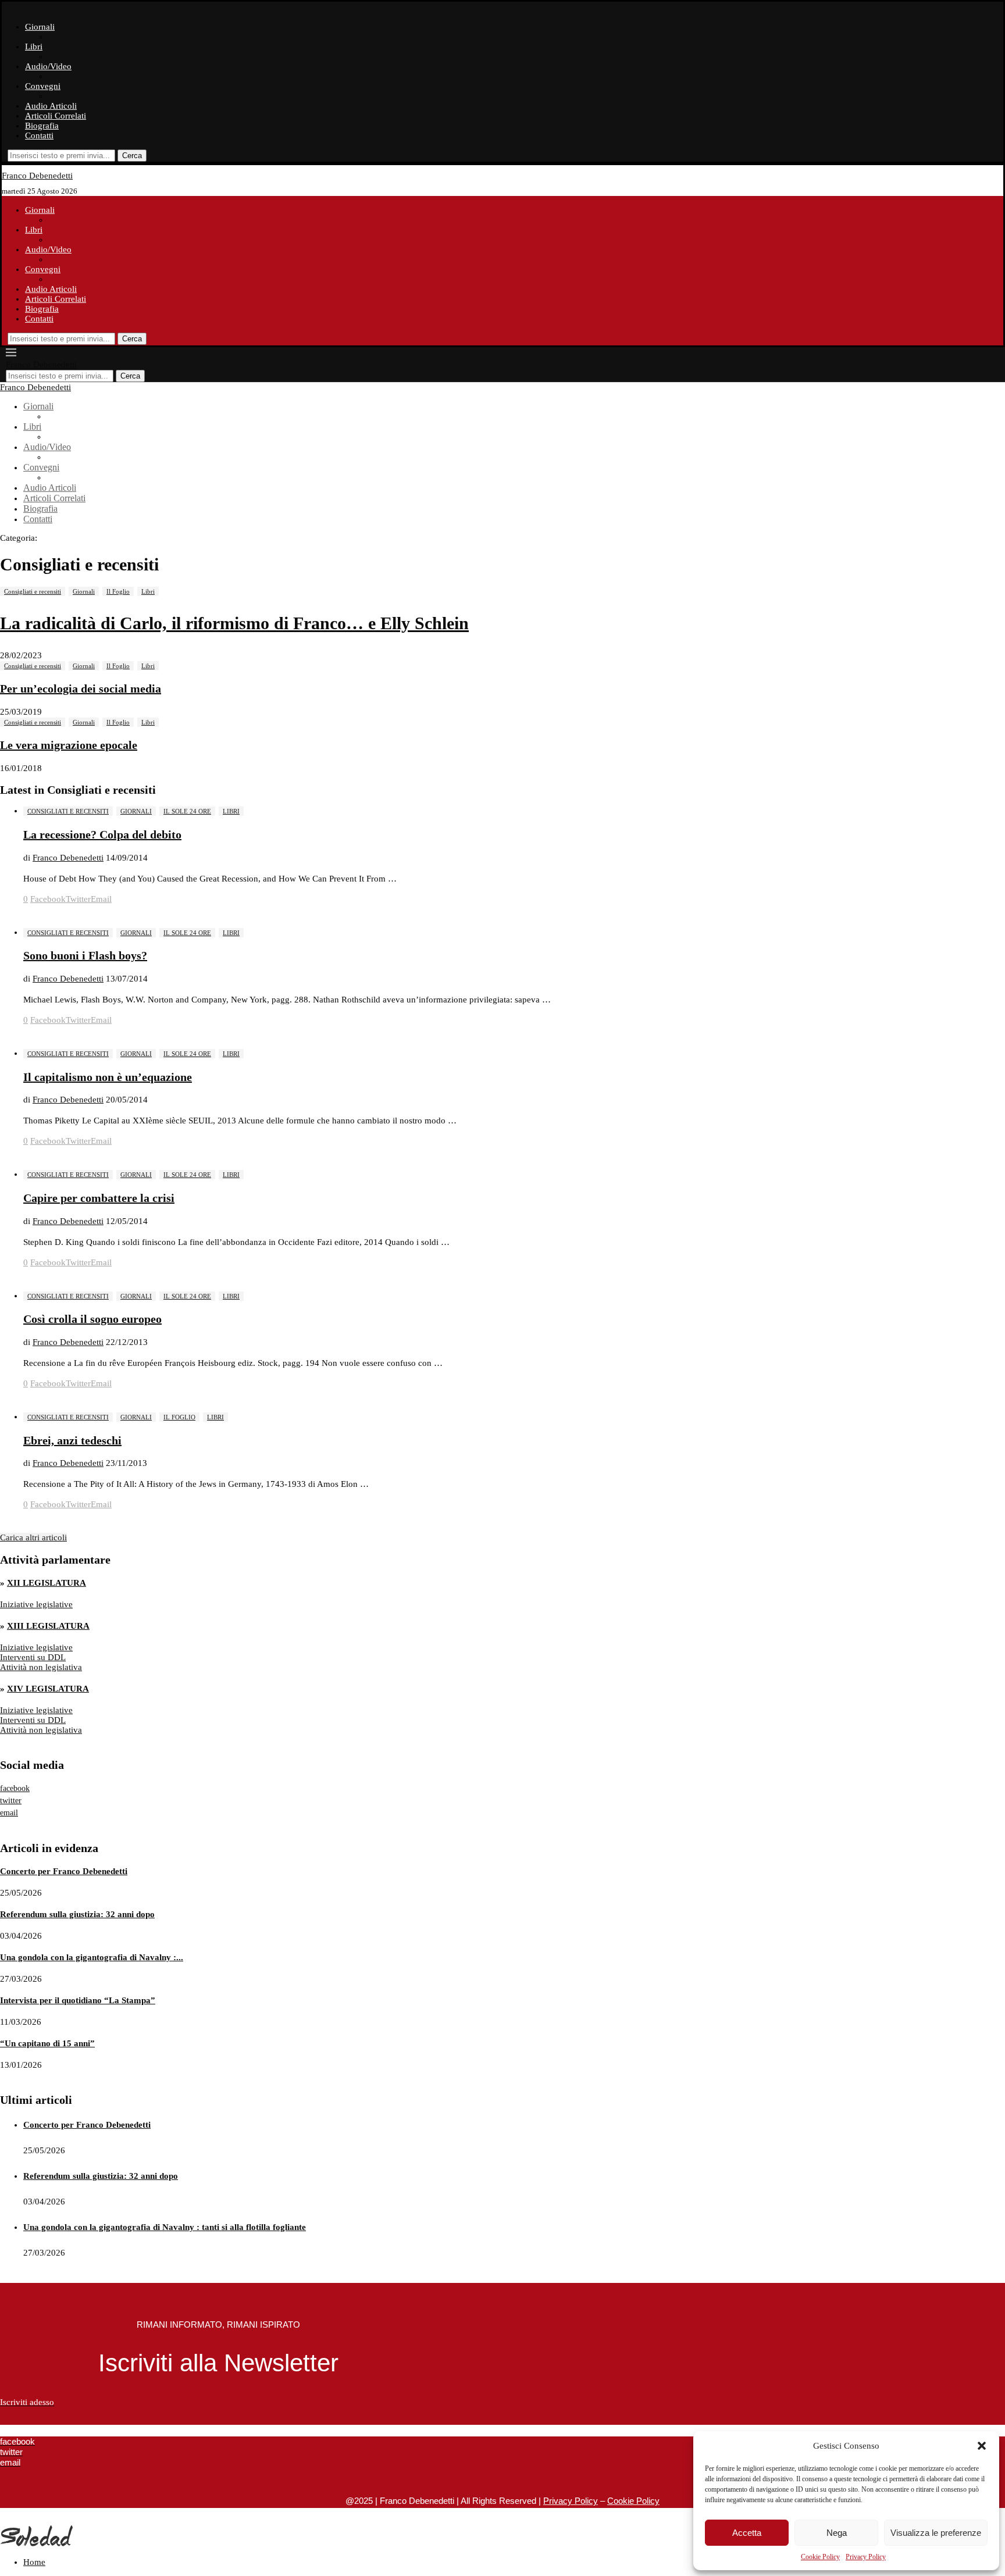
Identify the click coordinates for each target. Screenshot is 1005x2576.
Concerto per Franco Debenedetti (64, 1871)
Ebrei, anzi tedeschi (72, 1440)
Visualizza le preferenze (936, 2533)
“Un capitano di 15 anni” (47, 2043)
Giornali (40, 27)
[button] (982, 2446)
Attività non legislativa (41, 1667)
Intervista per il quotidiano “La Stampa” (78, 2000)
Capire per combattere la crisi (99, 1198)
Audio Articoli (51, 106)
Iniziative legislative (36, 1604)
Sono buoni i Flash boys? (85, 955)
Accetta (747, 2533)
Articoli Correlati (56, 116)
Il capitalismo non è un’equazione (108, 1077)
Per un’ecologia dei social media (81, 688)
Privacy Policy (866, 2557)
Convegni (43, 86)
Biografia (42, 126)
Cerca (132, 156)
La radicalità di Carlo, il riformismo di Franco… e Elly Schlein (234, 623)
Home (34, 2562)
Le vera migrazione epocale (69, 745)
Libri (34, 47)
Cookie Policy (820, 2557)
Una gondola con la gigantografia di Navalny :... (92, 1957)
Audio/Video (48, 66)
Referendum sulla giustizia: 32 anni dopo (77, 1914)
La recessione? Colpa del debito (102, 834)
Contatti (39, 135)
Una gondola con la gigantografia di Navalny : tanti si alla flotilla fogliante (165, 2227)
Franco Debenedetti (68, 858)
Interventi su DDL (33, 1657)
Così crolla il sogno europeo (92, 1319)
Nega (837, 2533)
